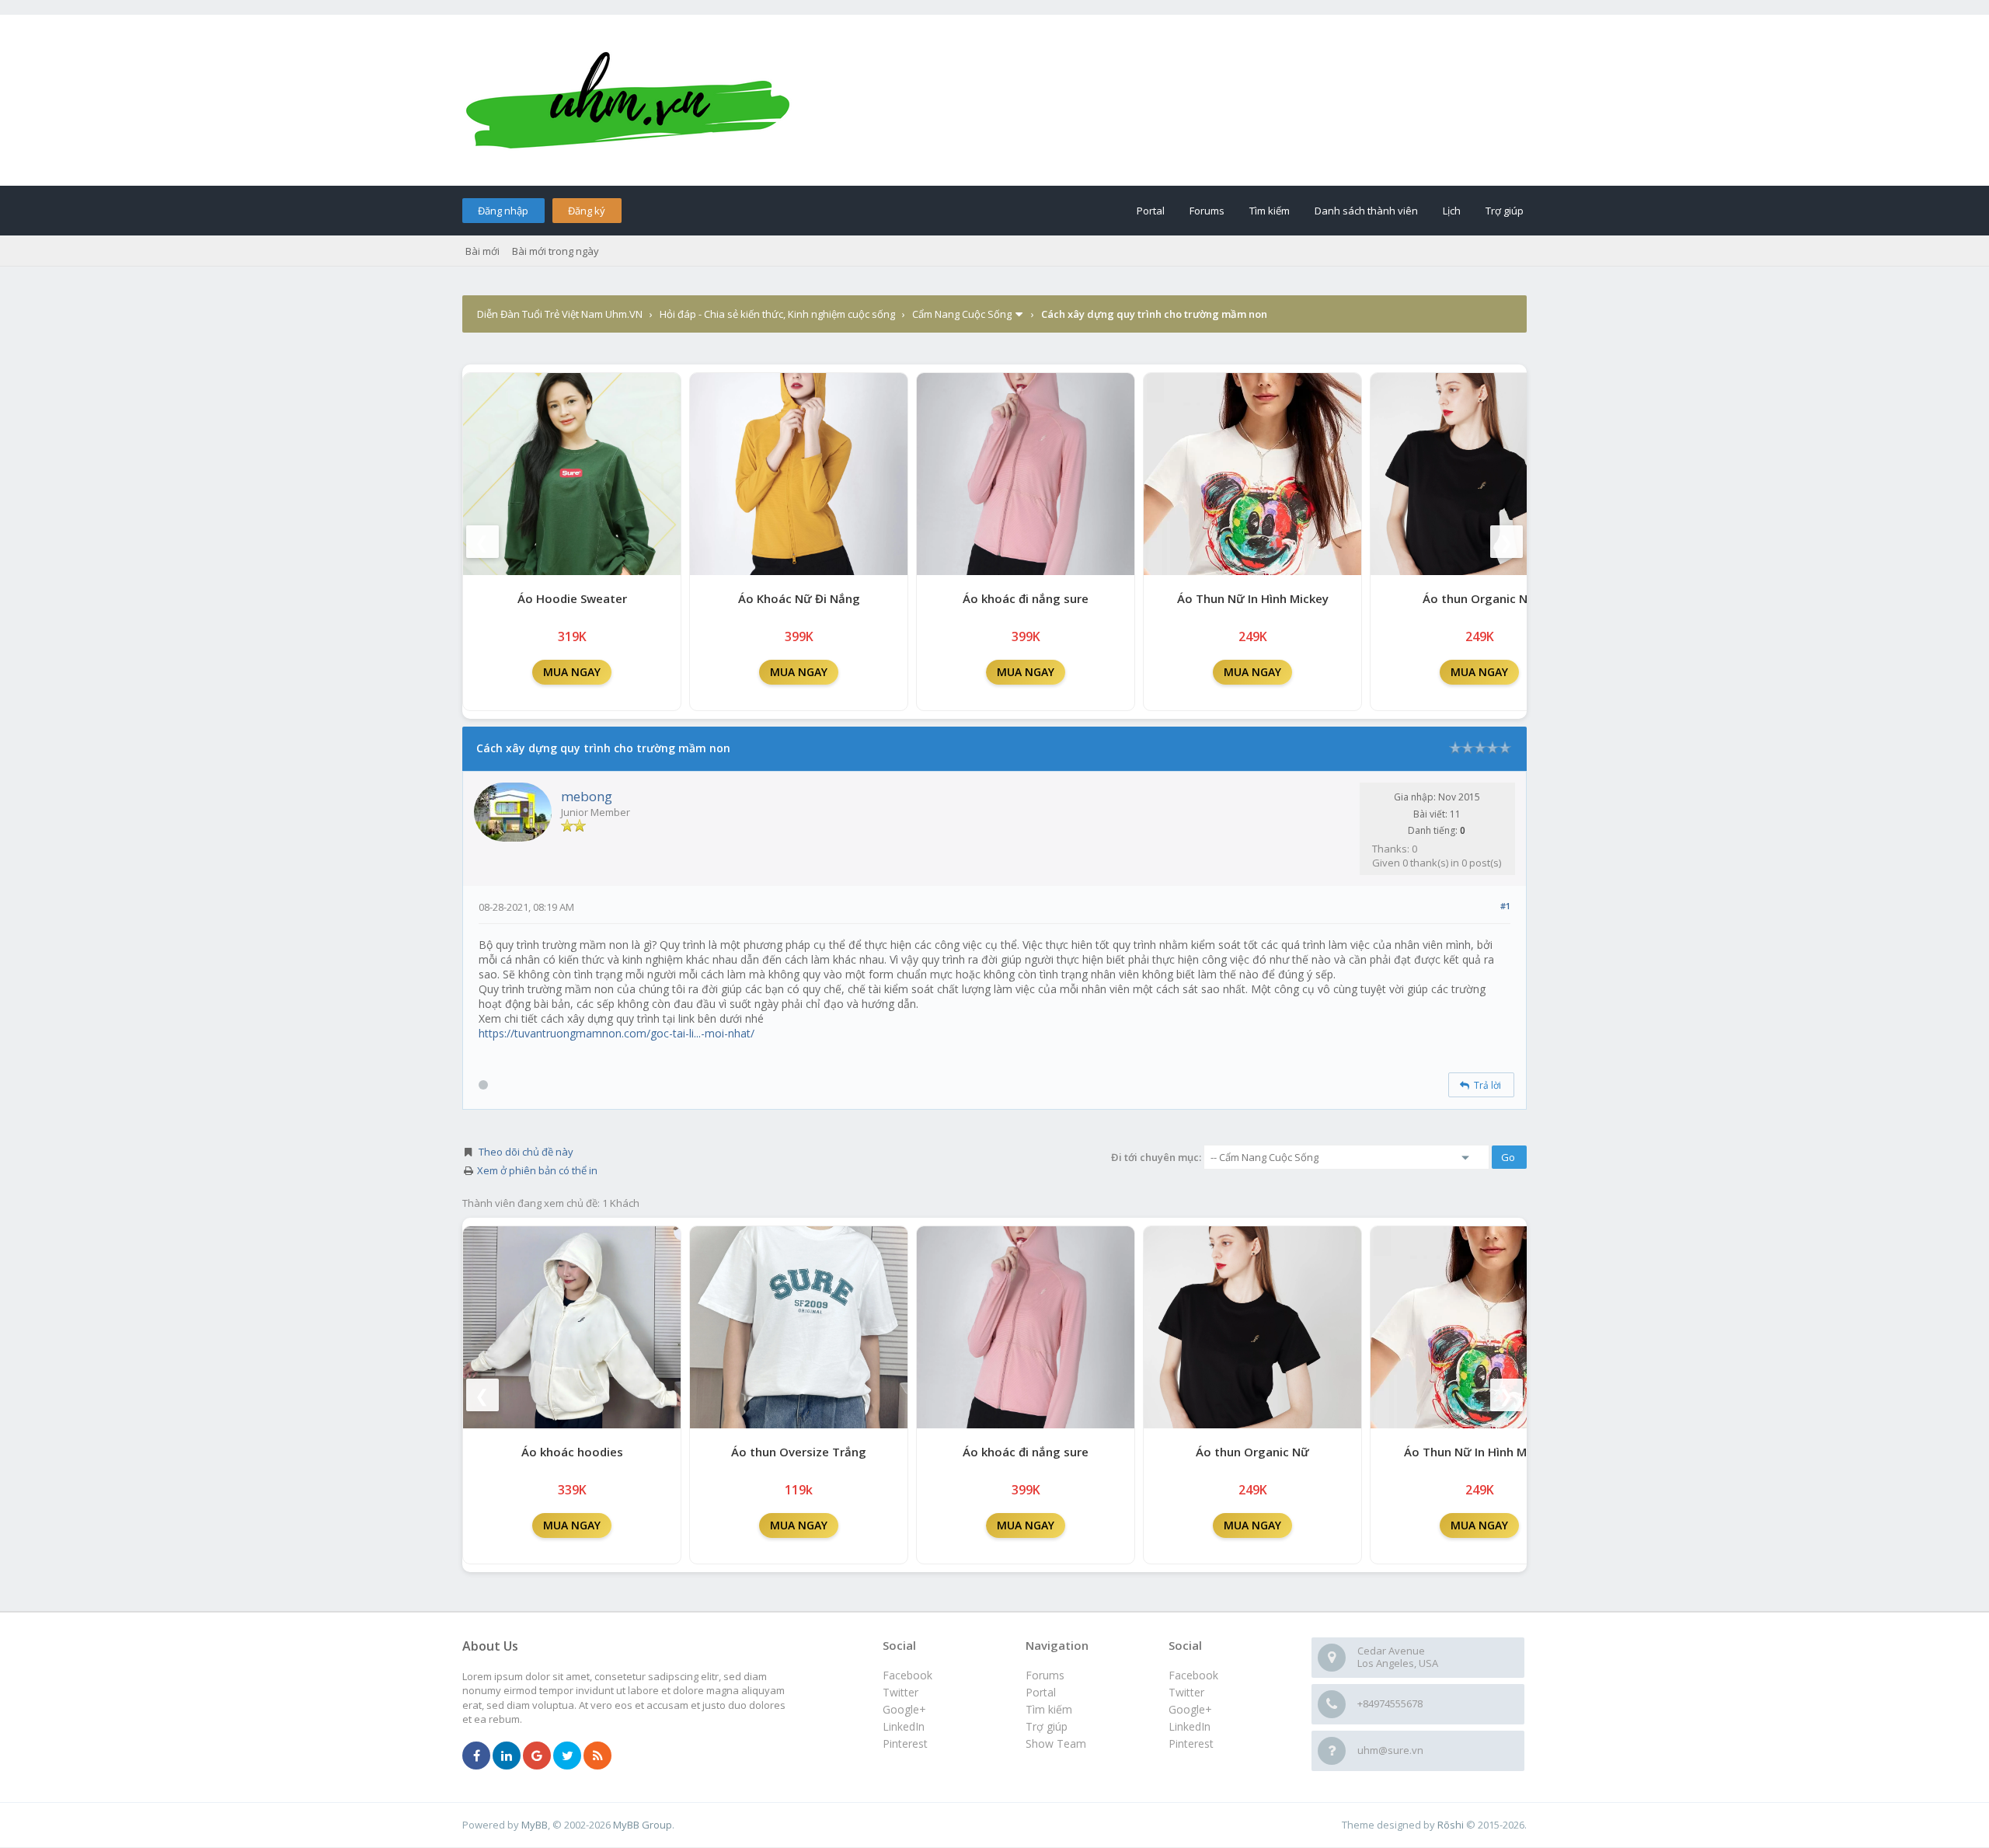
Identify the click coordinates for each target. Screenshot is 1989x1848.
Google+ (1190, 1709)
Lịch (1452, 211)
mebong (587, 796)
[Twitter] (567, 1756)
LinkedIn (1190, 1726)
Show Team (1056, 1743)
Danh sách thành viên (1366, 211)
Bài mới (482, 251)
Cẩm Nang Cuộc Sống (962, 314)
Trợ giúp (1505, 211)
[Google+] (537, 1756)
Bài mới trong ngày (556, 251)
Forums (1207, 211)
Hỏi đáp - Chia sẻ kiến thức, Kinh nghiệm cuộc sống (777, 314)
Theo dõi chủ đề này (526, 1152)
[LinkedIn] (507, 1756)
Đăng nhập (503, 211)
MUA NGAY (572, 672)
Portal (1151, 211)
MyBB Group (643, 1825)
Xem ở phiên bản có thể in (537, 1170)
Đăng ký (587, 211)
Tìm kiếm (1270, 211)
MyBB (535, 1825)
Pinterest (1191, 1743)
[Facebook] (476, 1756)
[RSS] (597, 1756)
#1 (1505, 906)
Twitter (1186, 1692)
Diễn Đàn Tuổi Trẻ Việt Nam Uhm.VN (560, 314)
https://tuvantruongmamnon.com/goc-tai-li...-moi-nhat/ (617, 1033)
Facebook (1193, 1675)
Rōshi (1451, 1825)
